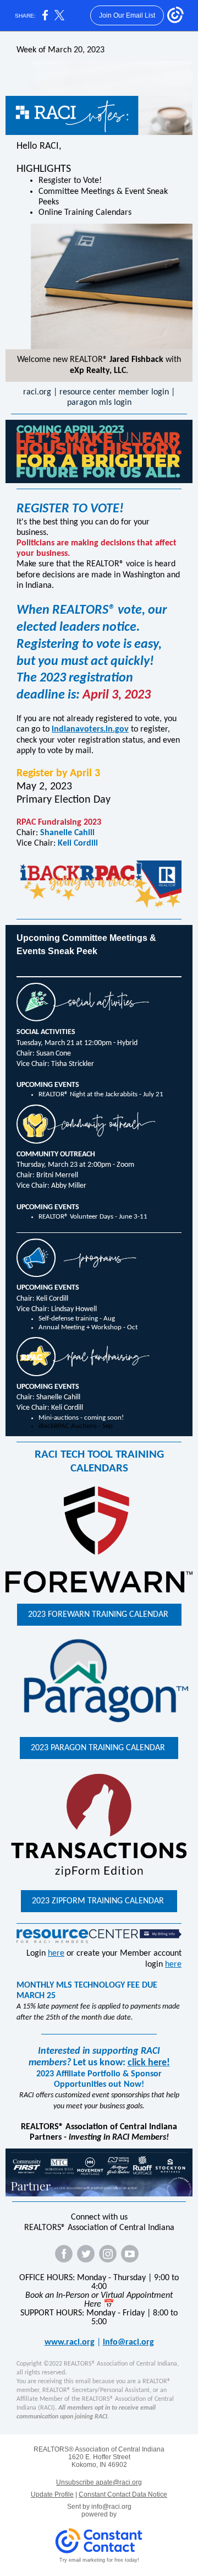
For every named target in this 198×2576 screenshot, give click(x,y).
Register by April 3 (58, 773)
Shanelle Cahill (67, 833)
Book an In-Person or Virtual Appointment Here (99, 2300)
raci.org (37, 392)
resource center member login (114, 392)
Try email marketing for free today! (99, 2560)
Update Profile (52, 2494)
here (56, 1953)
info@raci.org (128, 2342)
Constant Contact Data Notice (123, 2494)
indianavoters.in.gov (90, 729)
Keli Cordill (78, 843)
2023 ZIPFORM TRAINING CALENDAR (99, 1901)
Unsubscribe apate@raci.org (99, 2482)
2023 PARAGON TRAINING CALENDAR (99, 1748)
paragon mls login (99, 403)
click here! (149, 2063)
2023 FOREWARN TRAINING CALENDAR (99, 1615)
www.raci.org (70, 2342)
